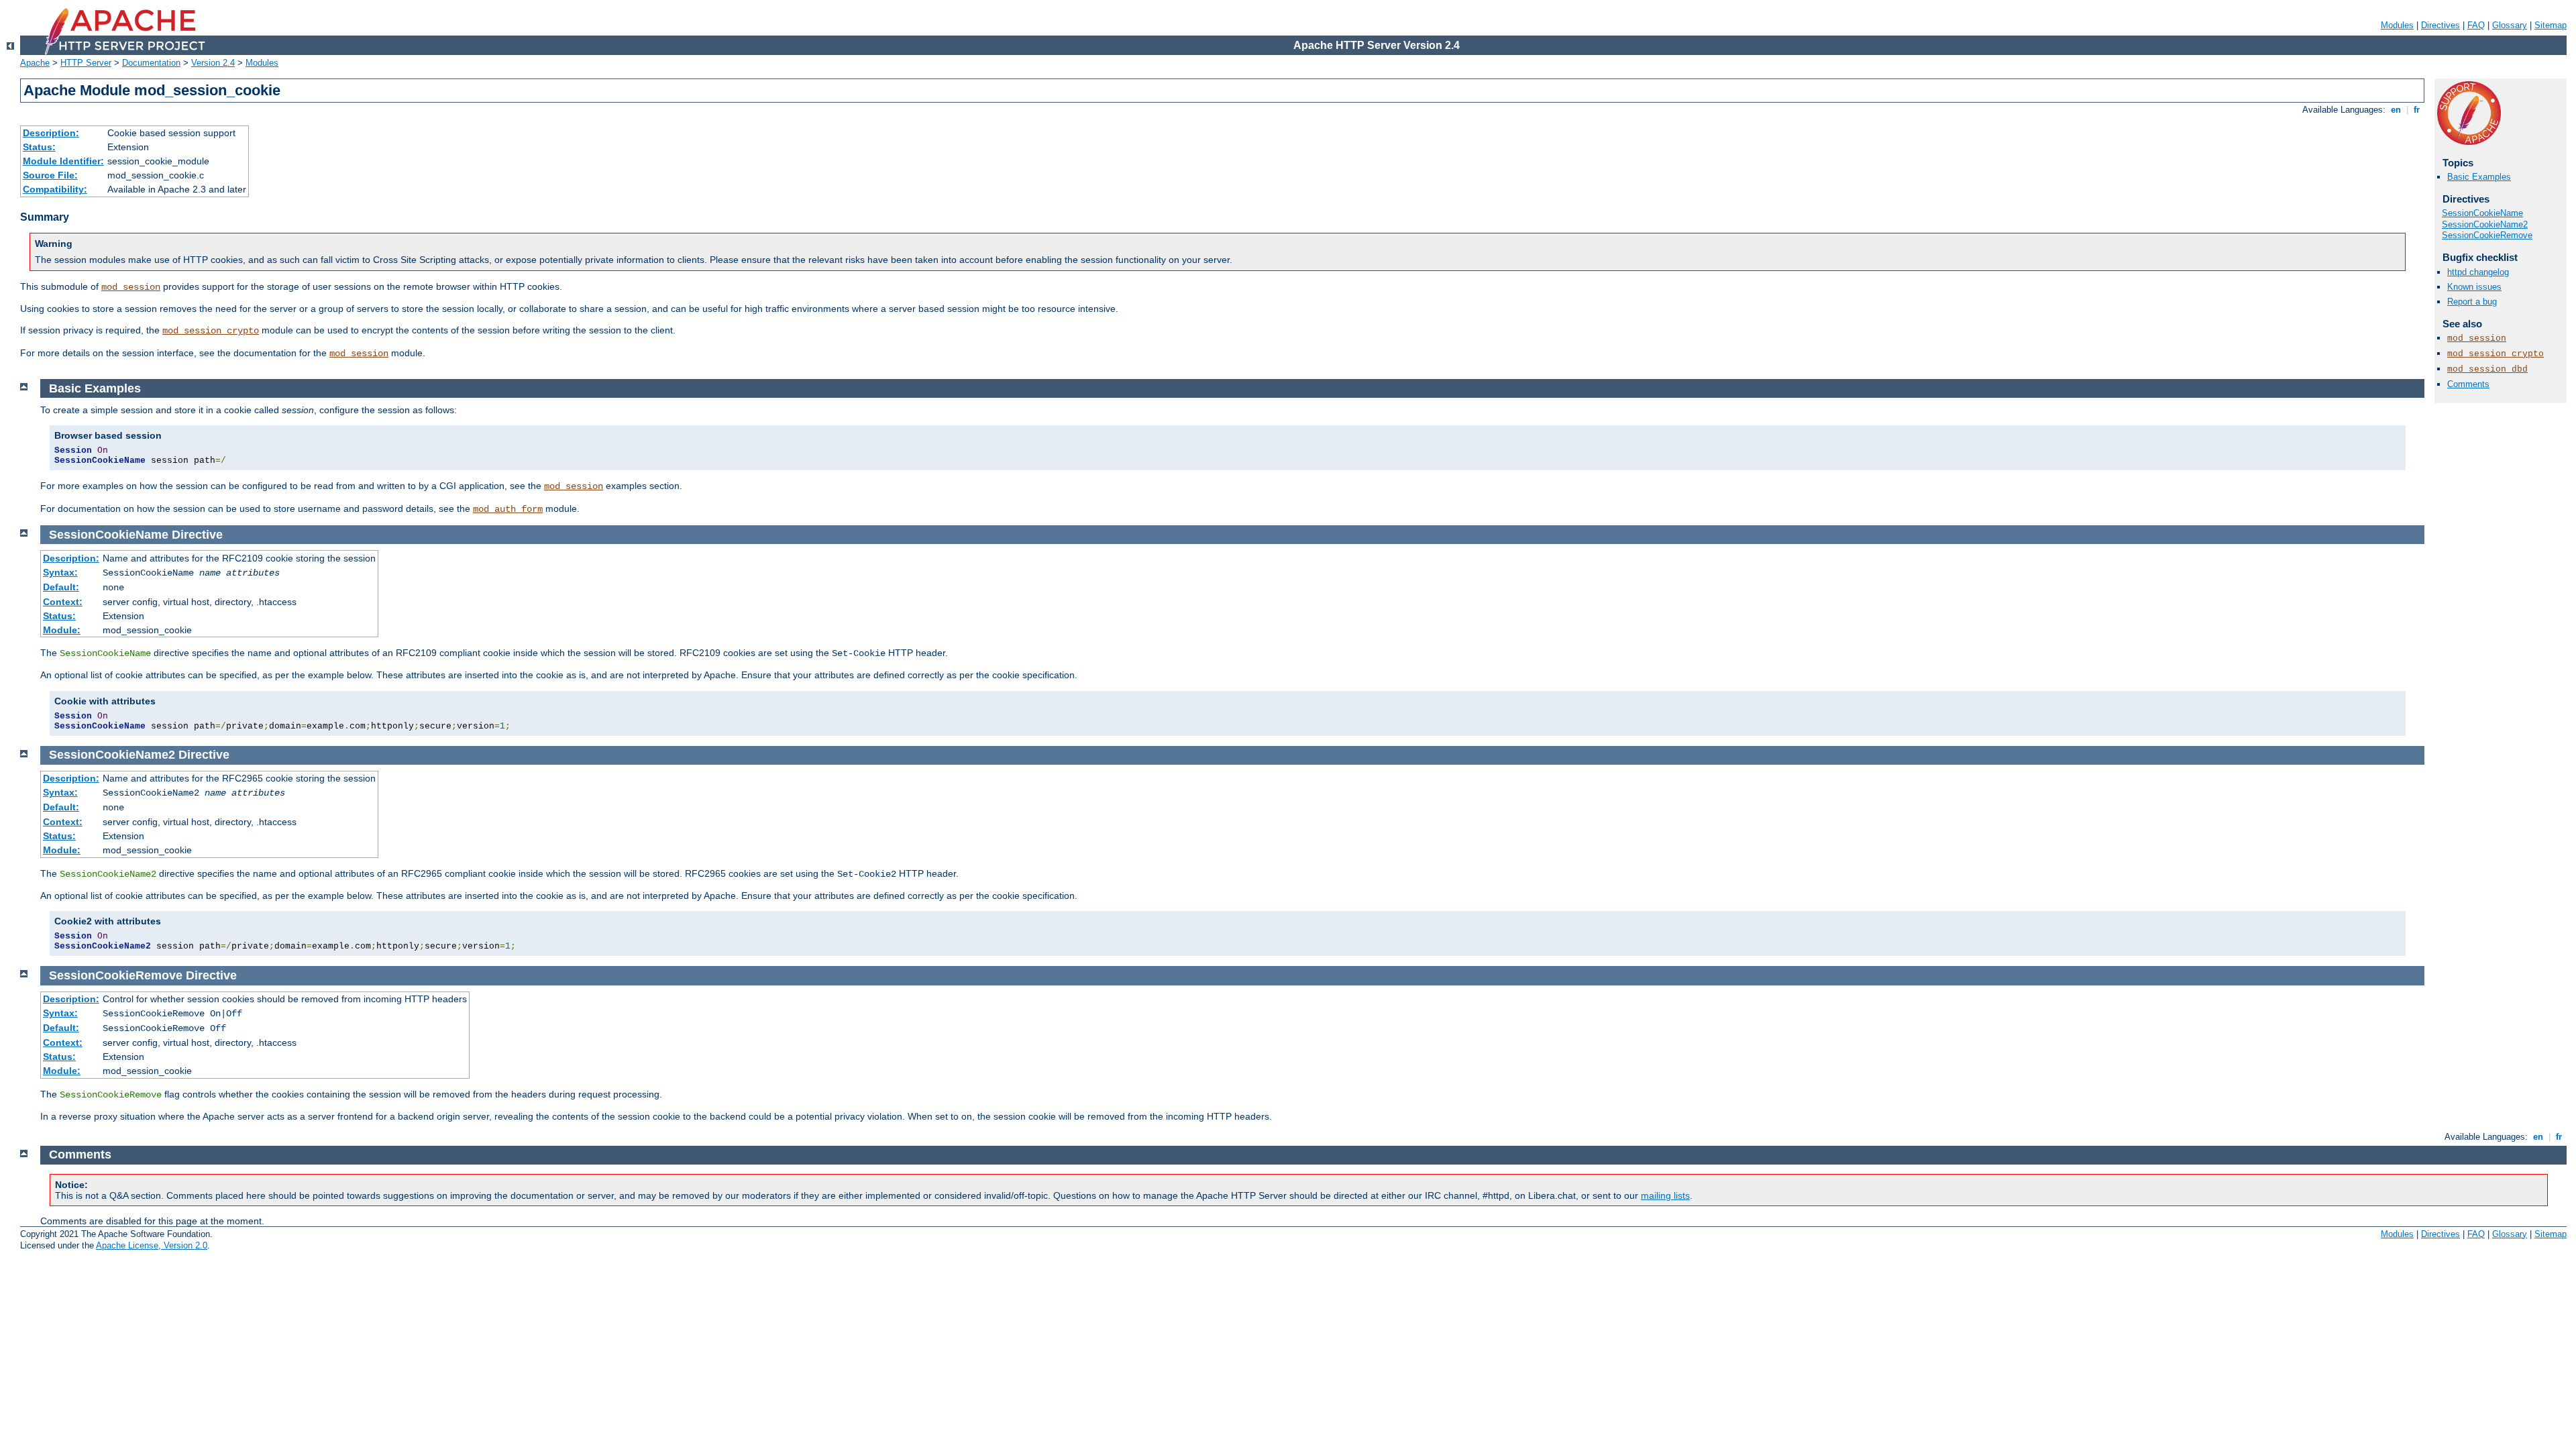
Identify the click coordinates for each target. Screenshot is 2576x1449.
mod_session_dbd (2487, 369)
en (2396, 110)
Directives (2440, 25)
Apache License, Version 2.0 (152, 1245)
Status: (39, 147)
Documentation (151, 63)
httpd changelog (2478, 272)
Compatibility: (55, 189)
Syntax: (60, 572)
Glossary (2510, 25)
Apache (35, 63)
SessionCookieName (2482, 213)
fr (2417, 110)
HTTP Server (86, 63)
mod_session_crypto (211, 331)
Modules (2397, 25)
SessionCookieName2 (2485, 224)
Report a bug (2472, 302)
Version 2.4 (213, 63)
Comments (2468, 384)
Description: (51, 133)
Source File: (50, 175)
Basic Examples (2479, 177)
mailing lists (1665, 1195)
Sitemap (2551, 25)
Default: (61, 587)
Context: (63, 602)
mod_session (131, 287)
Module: (62, 630)
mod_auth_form (508, 509)
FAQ (2476, 25)
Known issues (2474, 287)
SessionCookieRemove (2487, 235)
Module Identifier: (63, 161)
